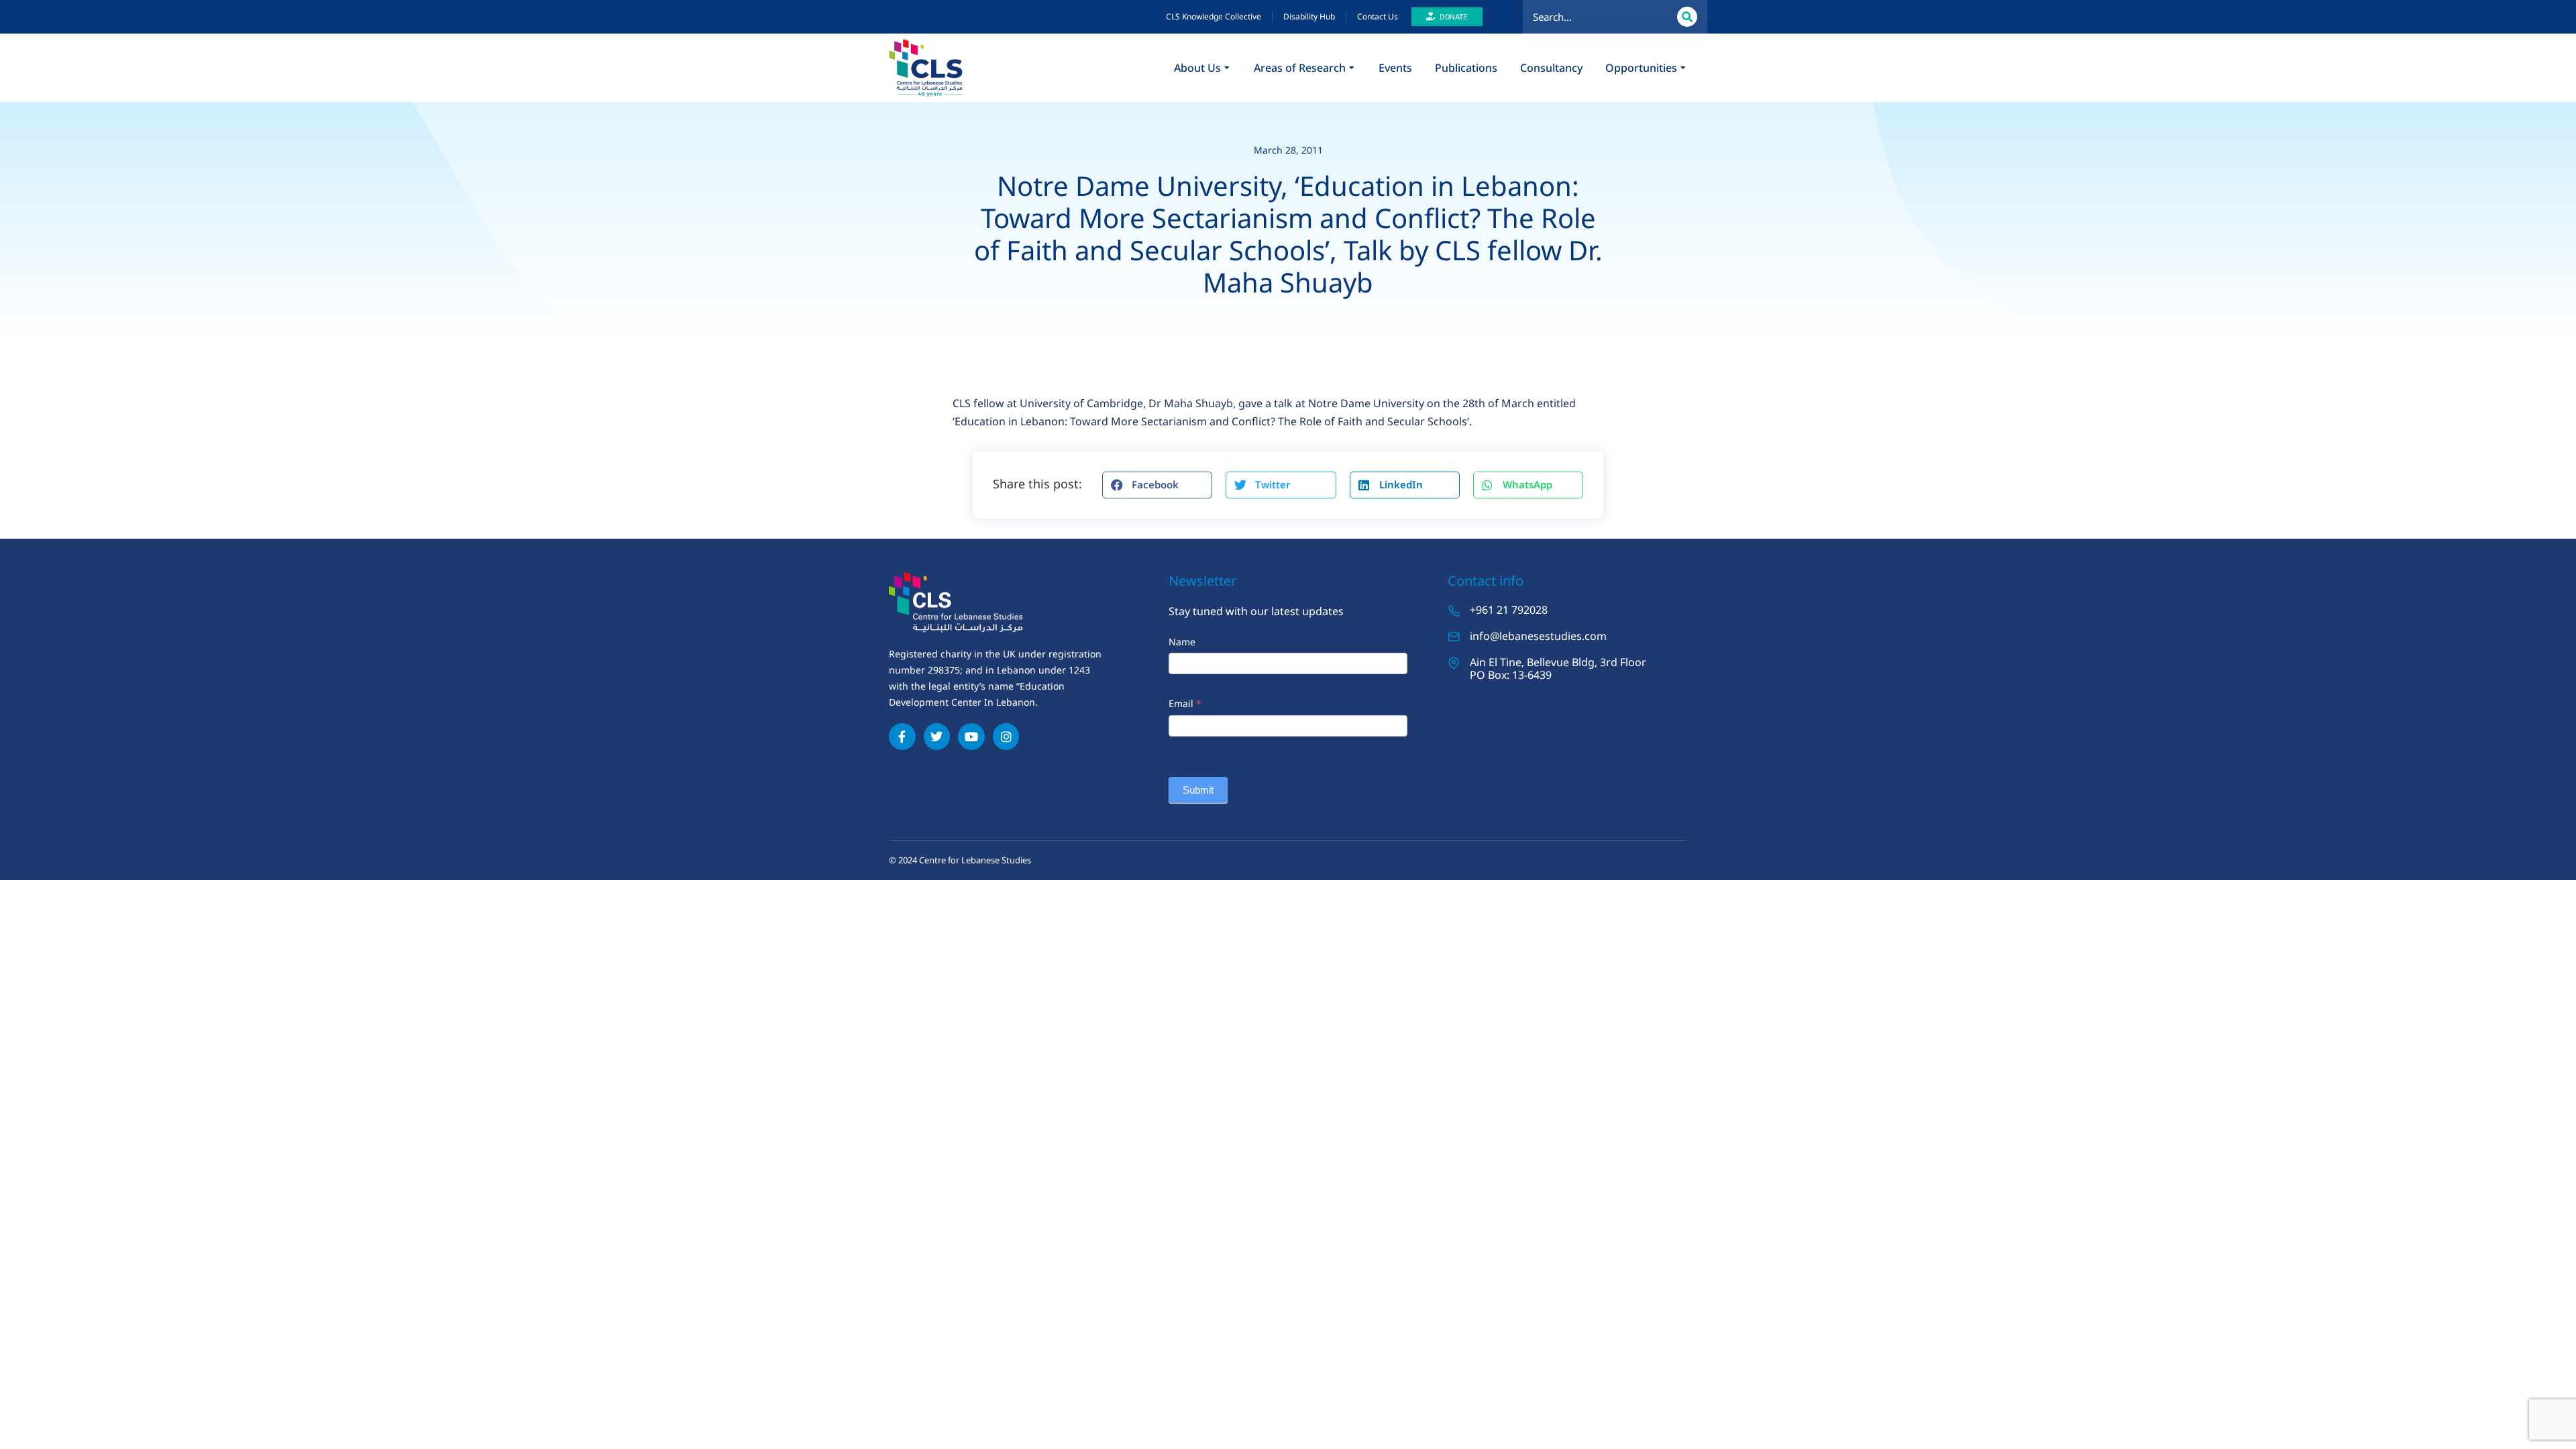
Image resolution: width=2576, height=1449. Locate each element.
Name (1182, 642)
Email (1185, 703)
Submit (1198, 790)
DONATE (1454, 17)
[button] (1157, 485)
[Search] (1687, 17)
